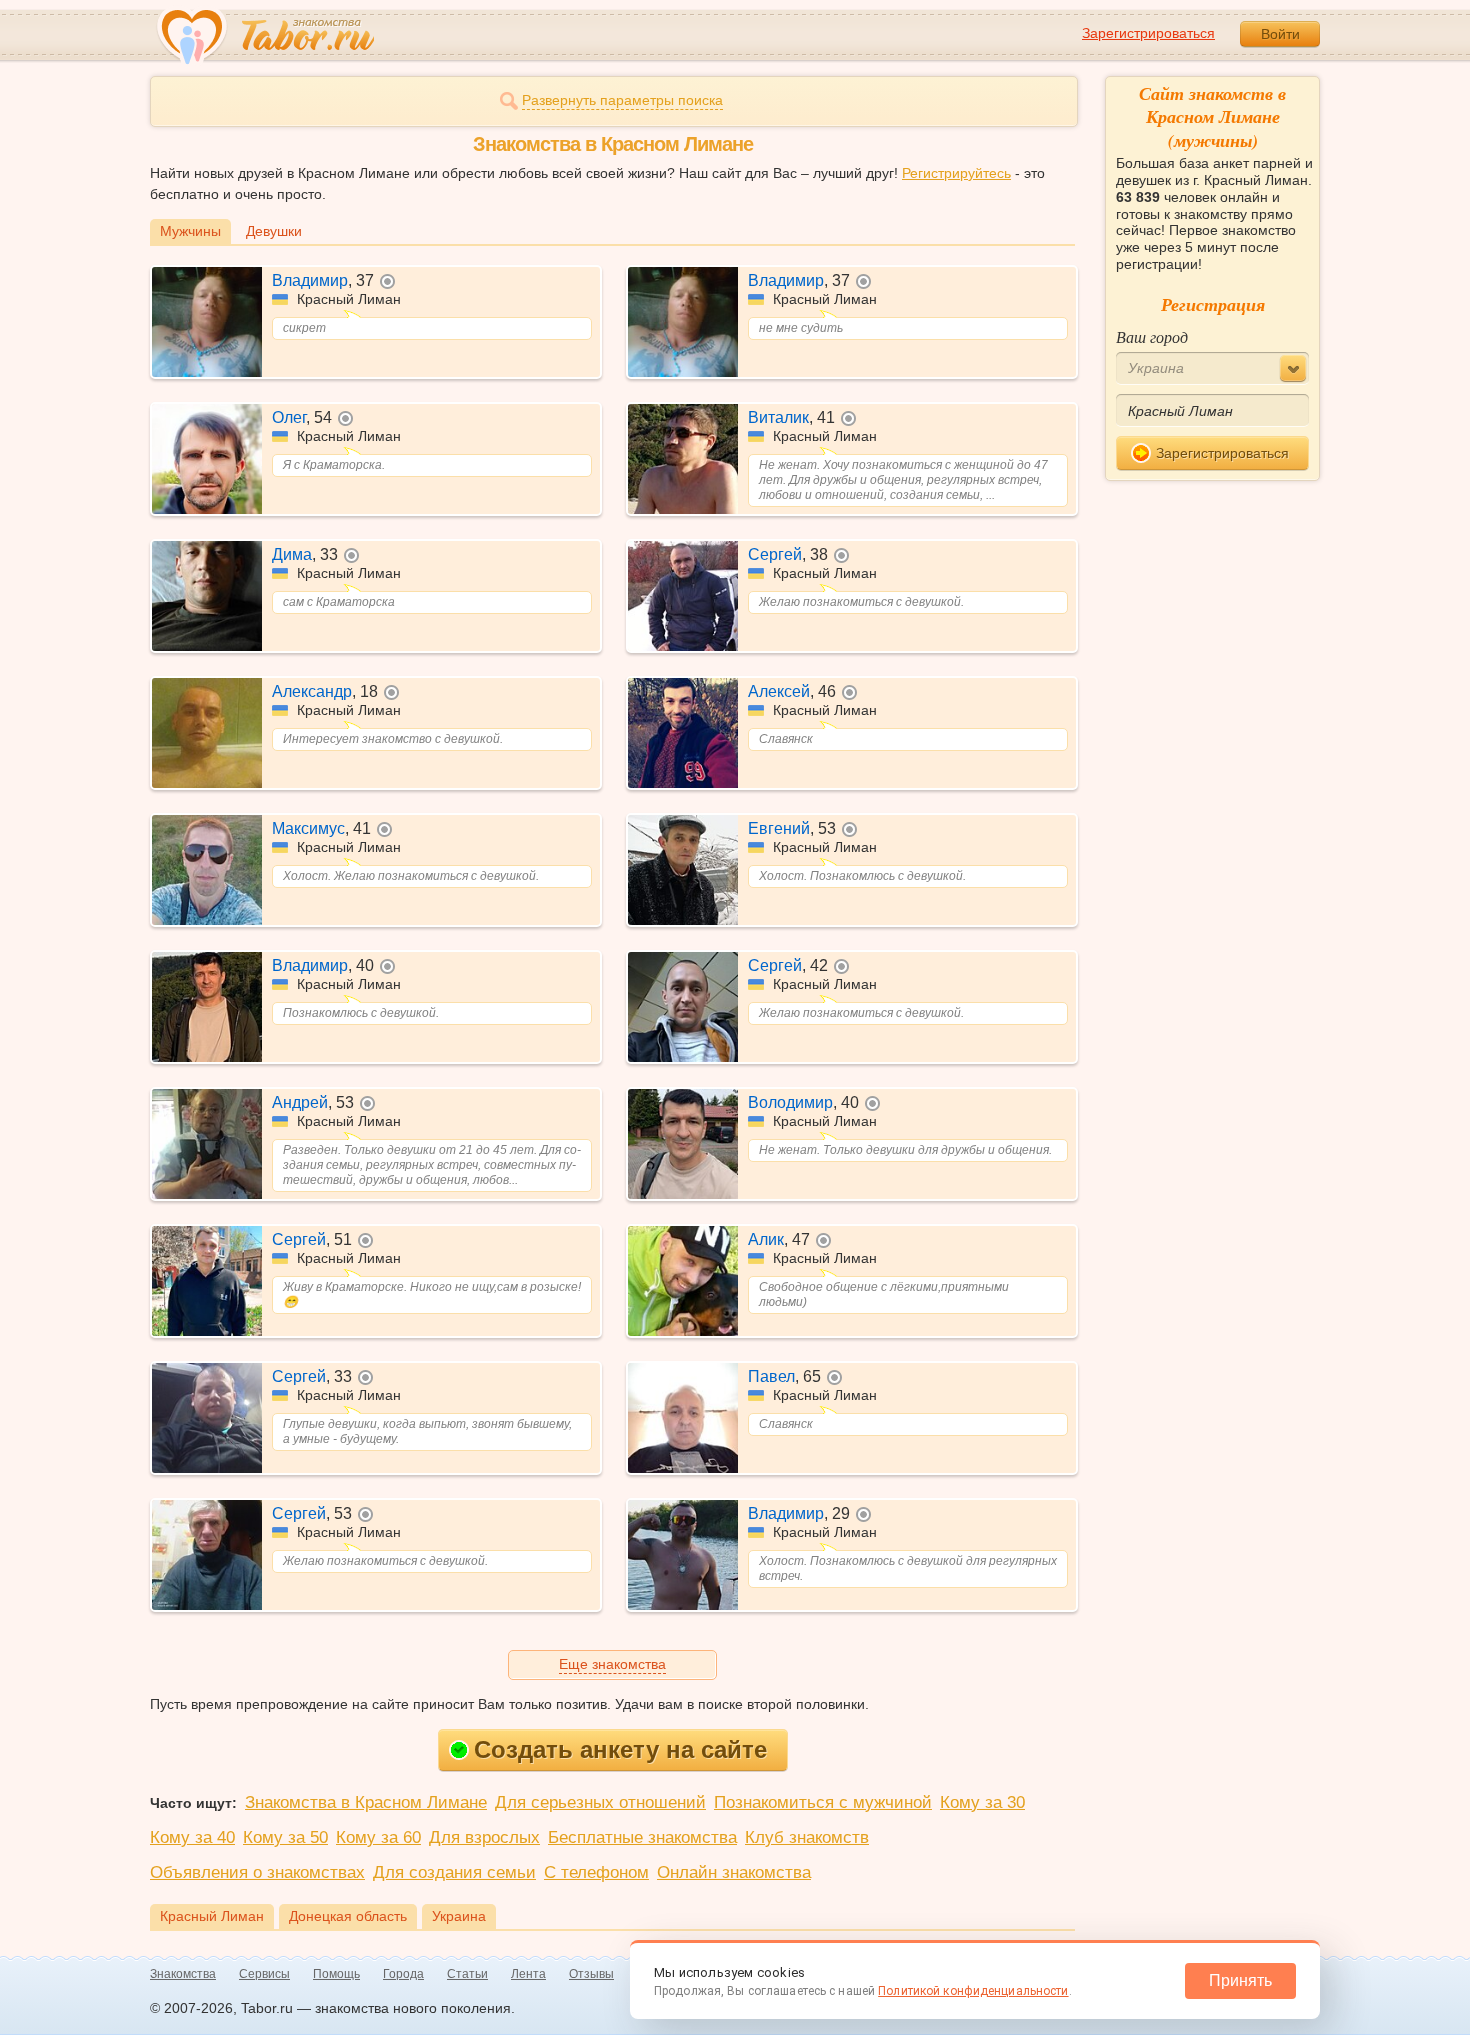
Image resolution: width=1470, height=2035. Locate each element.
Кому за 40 (192, 1837)
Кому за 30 (982, 1802)
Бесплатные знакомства (642, 1837)
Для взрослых (484, 1837)
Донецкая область (348, 1916)
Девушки (274, 231)
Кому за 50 (285, 1837)
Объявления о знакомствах (257, 1872)
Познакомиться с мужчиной (823, 1802)
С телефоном (596, 1872)
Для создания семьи (454, 1872)
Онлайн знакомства (734, 1872)
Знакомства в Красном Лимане (366, 1802)
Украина (459, 1916)
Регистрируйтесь (956, 173)
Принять (1240, 1980)
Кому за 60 (378, 1837)
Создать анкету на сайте (620, 1749)
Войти (1280, 34)
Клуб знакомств (807, 1837)
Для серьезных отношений (600, 1802)
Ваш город (1152, 336)
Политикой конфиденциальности (973, 1991)
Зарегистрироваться (1148, 33)
